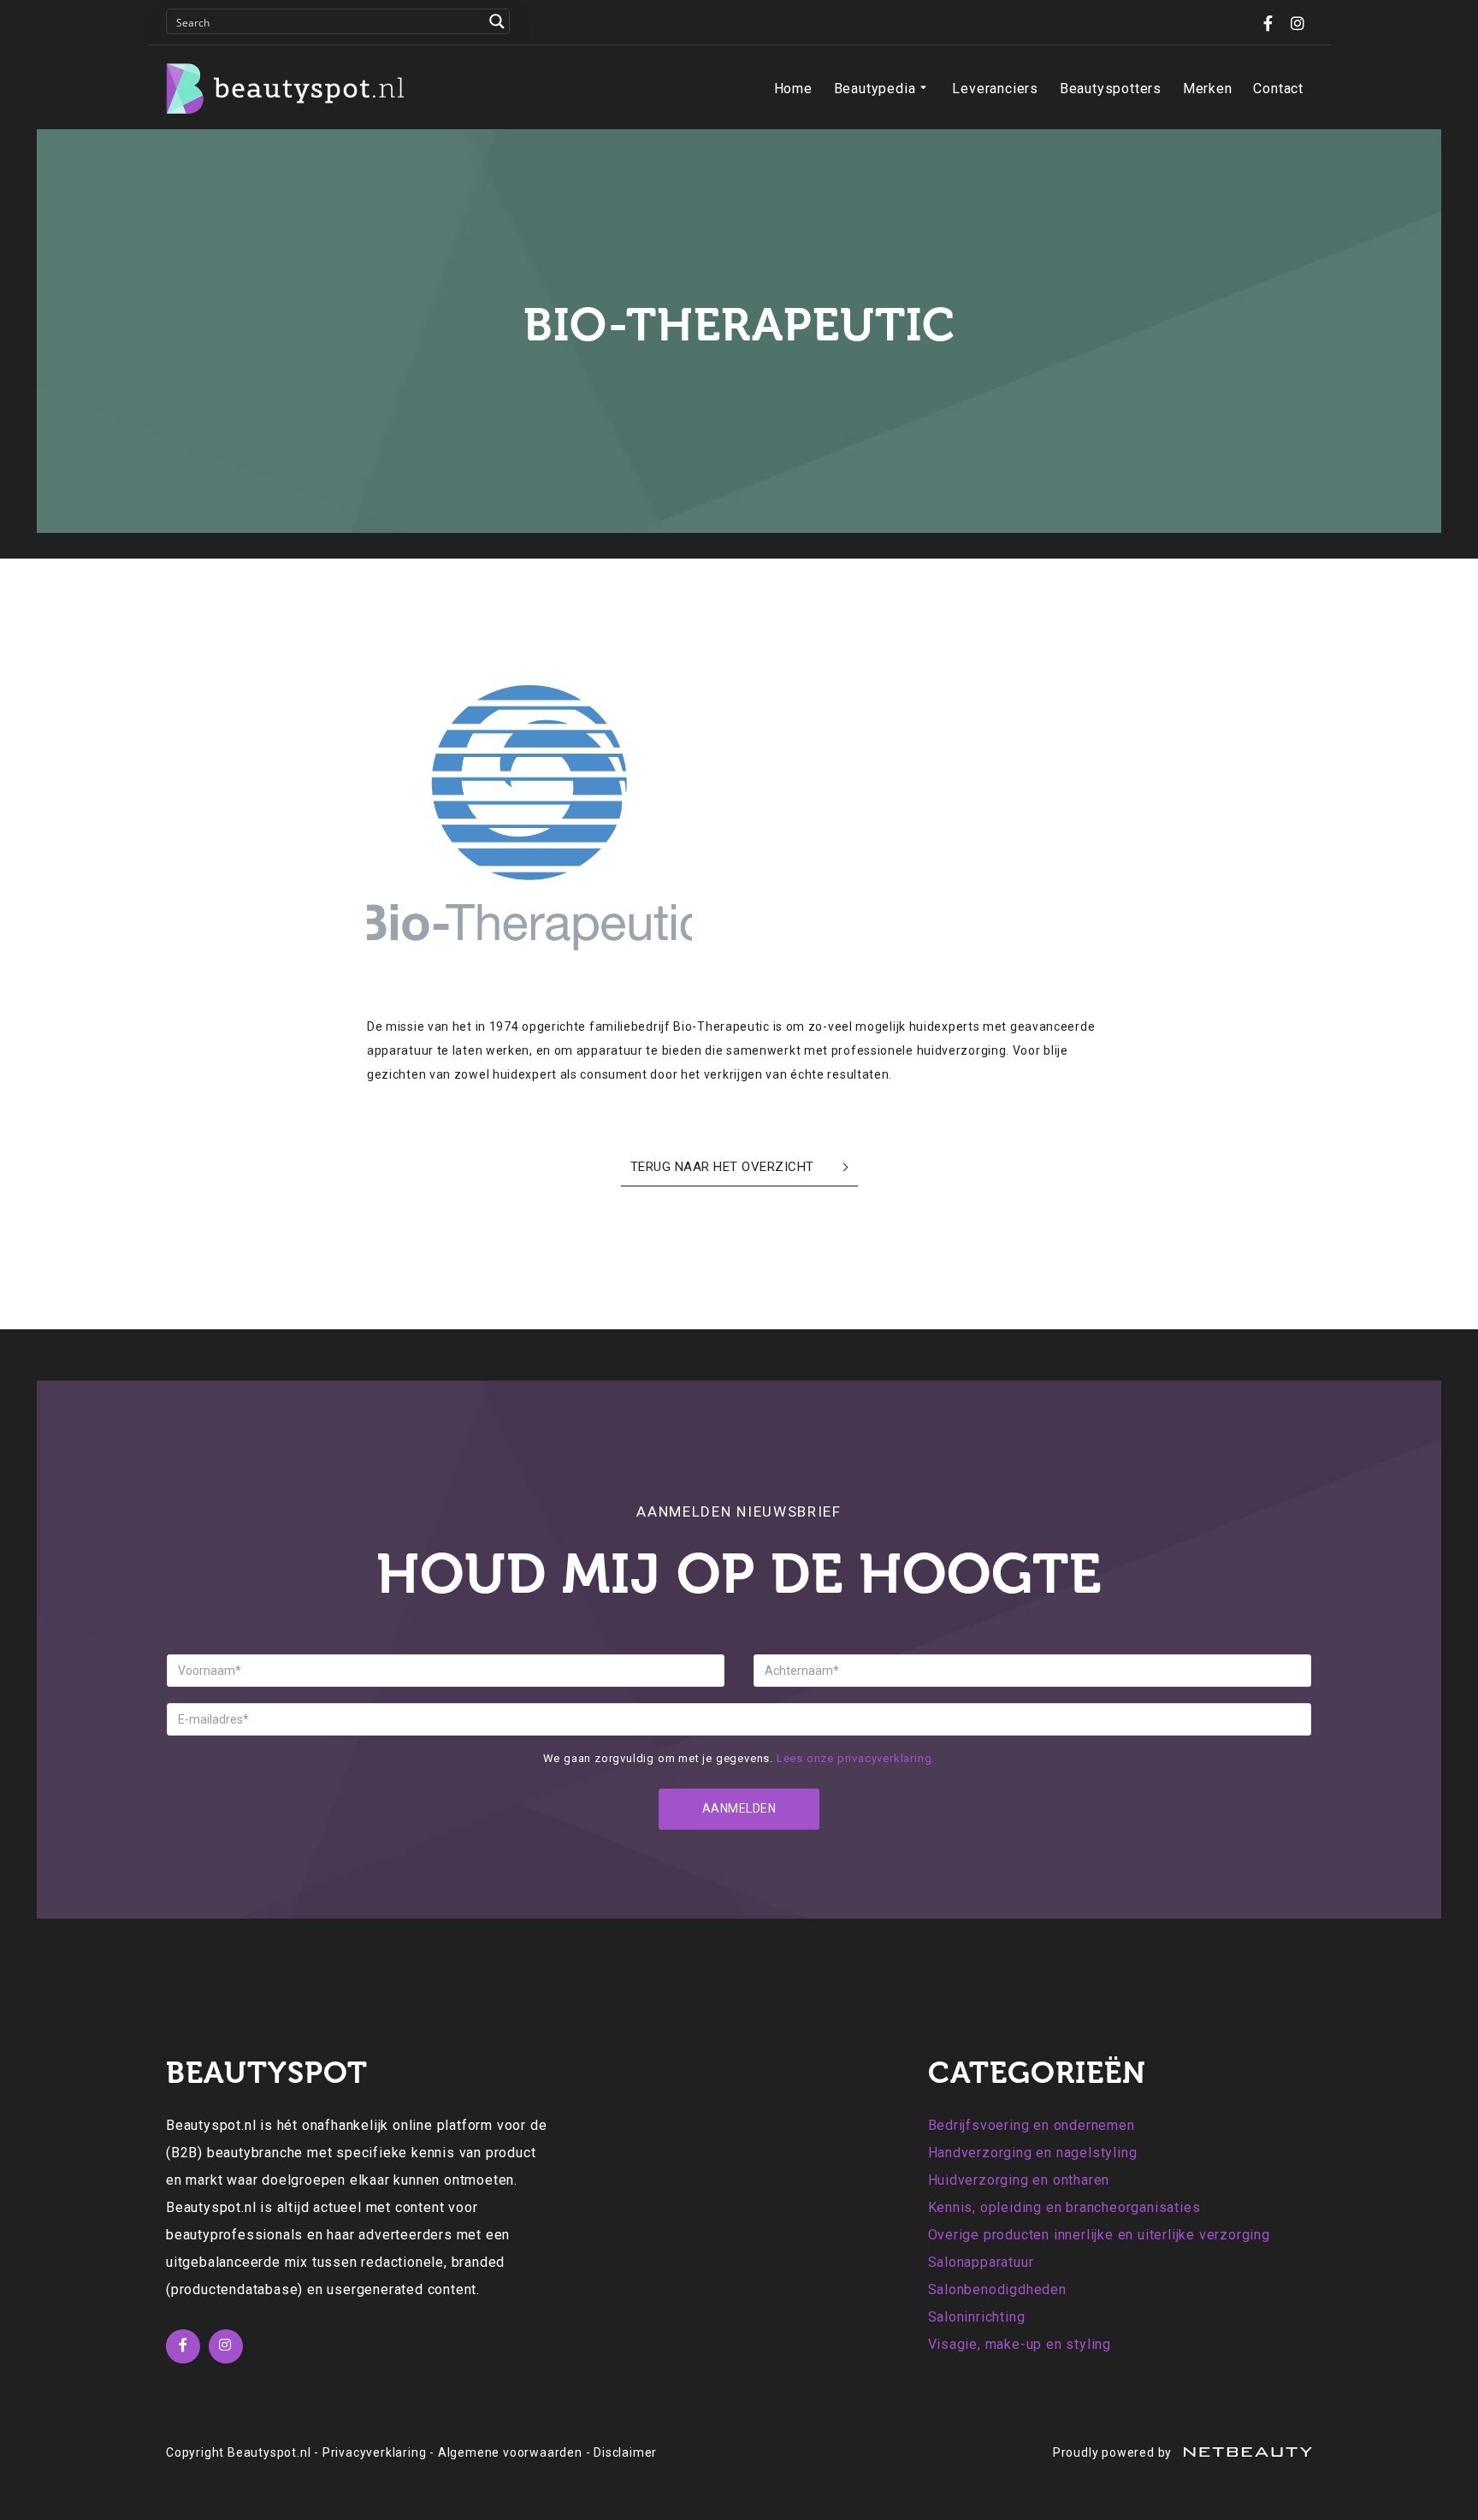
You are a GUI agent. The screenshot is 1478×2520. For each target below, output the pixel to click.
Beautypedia (875, 89)
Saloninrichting (977, 2317)
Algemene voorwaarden (510, 2452)
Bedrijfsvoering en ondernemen (1032, 2125)
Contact (1278, 89)
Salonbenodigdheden (997, 2289)
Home (793, 89)
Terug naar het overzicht (722, 1167)
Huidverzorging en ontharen (1019, 2180)
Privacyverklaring (375, 2452)
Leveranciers (995, 89)
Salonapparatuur (981, 2262)
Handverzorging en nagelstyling (1033, 2153)
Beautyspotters (1111, 89)
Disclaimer (625, 2452)
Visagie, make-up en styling (1020, 2344)
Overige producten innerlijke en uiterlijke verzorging (1099, 2235)
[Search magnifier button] (497, 21)
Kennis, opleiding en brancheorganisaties (1064, 2207)
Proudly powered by (1114, 2452)
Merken (1208, 89)
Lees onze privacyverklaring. (856, 1758)
